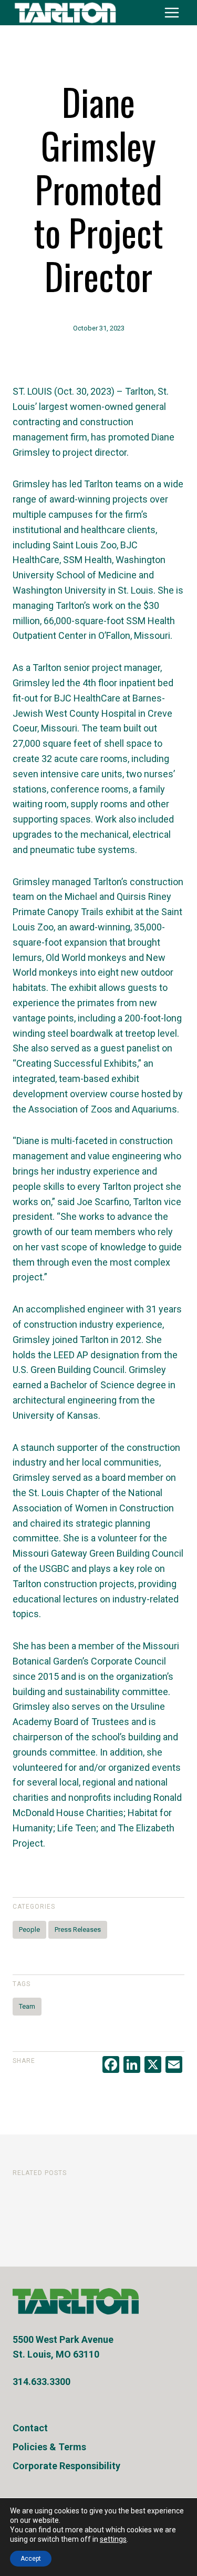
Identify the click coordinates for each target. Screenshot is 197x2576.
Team (27, 2006)
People (29, 1930)
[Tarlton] (76, 2301)
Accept (31, 2559)
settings (113, 2539)
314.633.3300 (42, 2382)
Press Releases (78, 1930)
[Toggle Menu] (172, 13)
